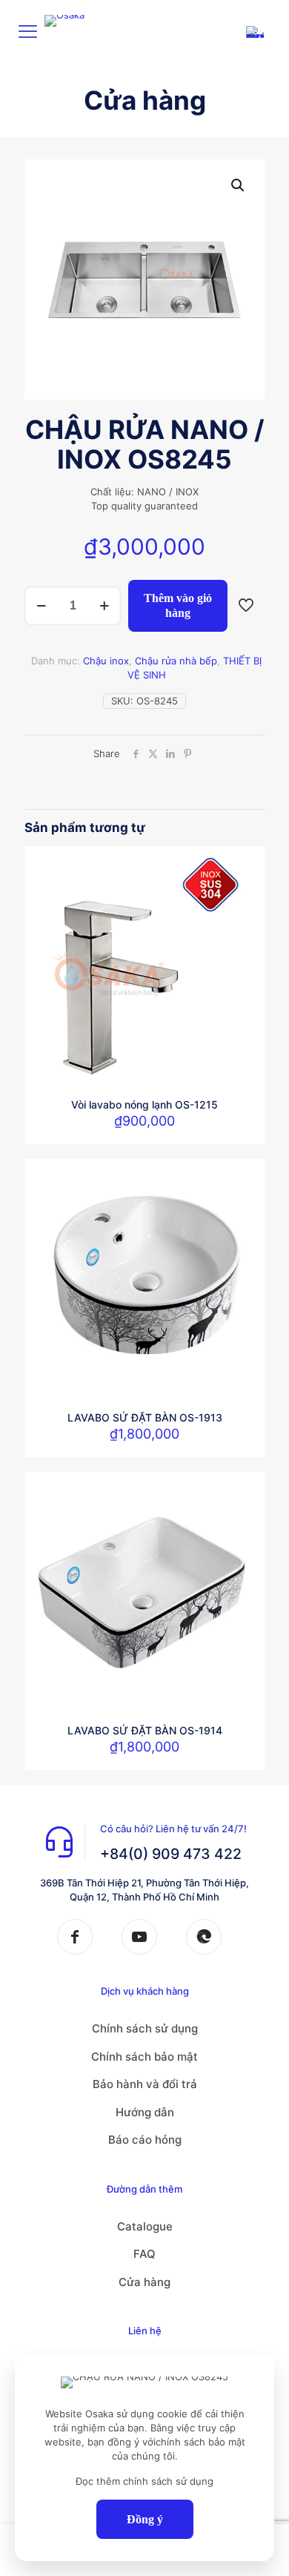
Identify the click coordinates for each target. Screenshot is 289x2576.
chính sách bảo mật (200, 2442)
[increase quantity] (104, 606)
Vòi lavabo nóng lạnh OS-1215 (144, 1104)
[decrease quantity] (41, 606)
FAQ (144, 2254)
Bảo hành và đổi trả (145, 2084)
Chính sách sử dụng (145, 2028)
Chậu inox (106, 661)
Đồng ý (145, 2519)
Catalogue (145, 2226)
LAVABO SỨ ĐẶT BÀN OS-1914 (145, 1730)
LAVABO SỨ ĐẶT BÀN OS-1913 (145, 1417)
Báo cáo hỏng (145, 2140)
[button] (239, 185)
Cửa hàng (144, 2282)
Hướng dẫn (145, 2112)
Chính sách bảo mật (144, 2057)
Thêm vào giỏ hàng (178, 605)
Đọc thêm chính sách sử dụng (144, 2481)
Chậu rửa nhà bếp (176, 661)
